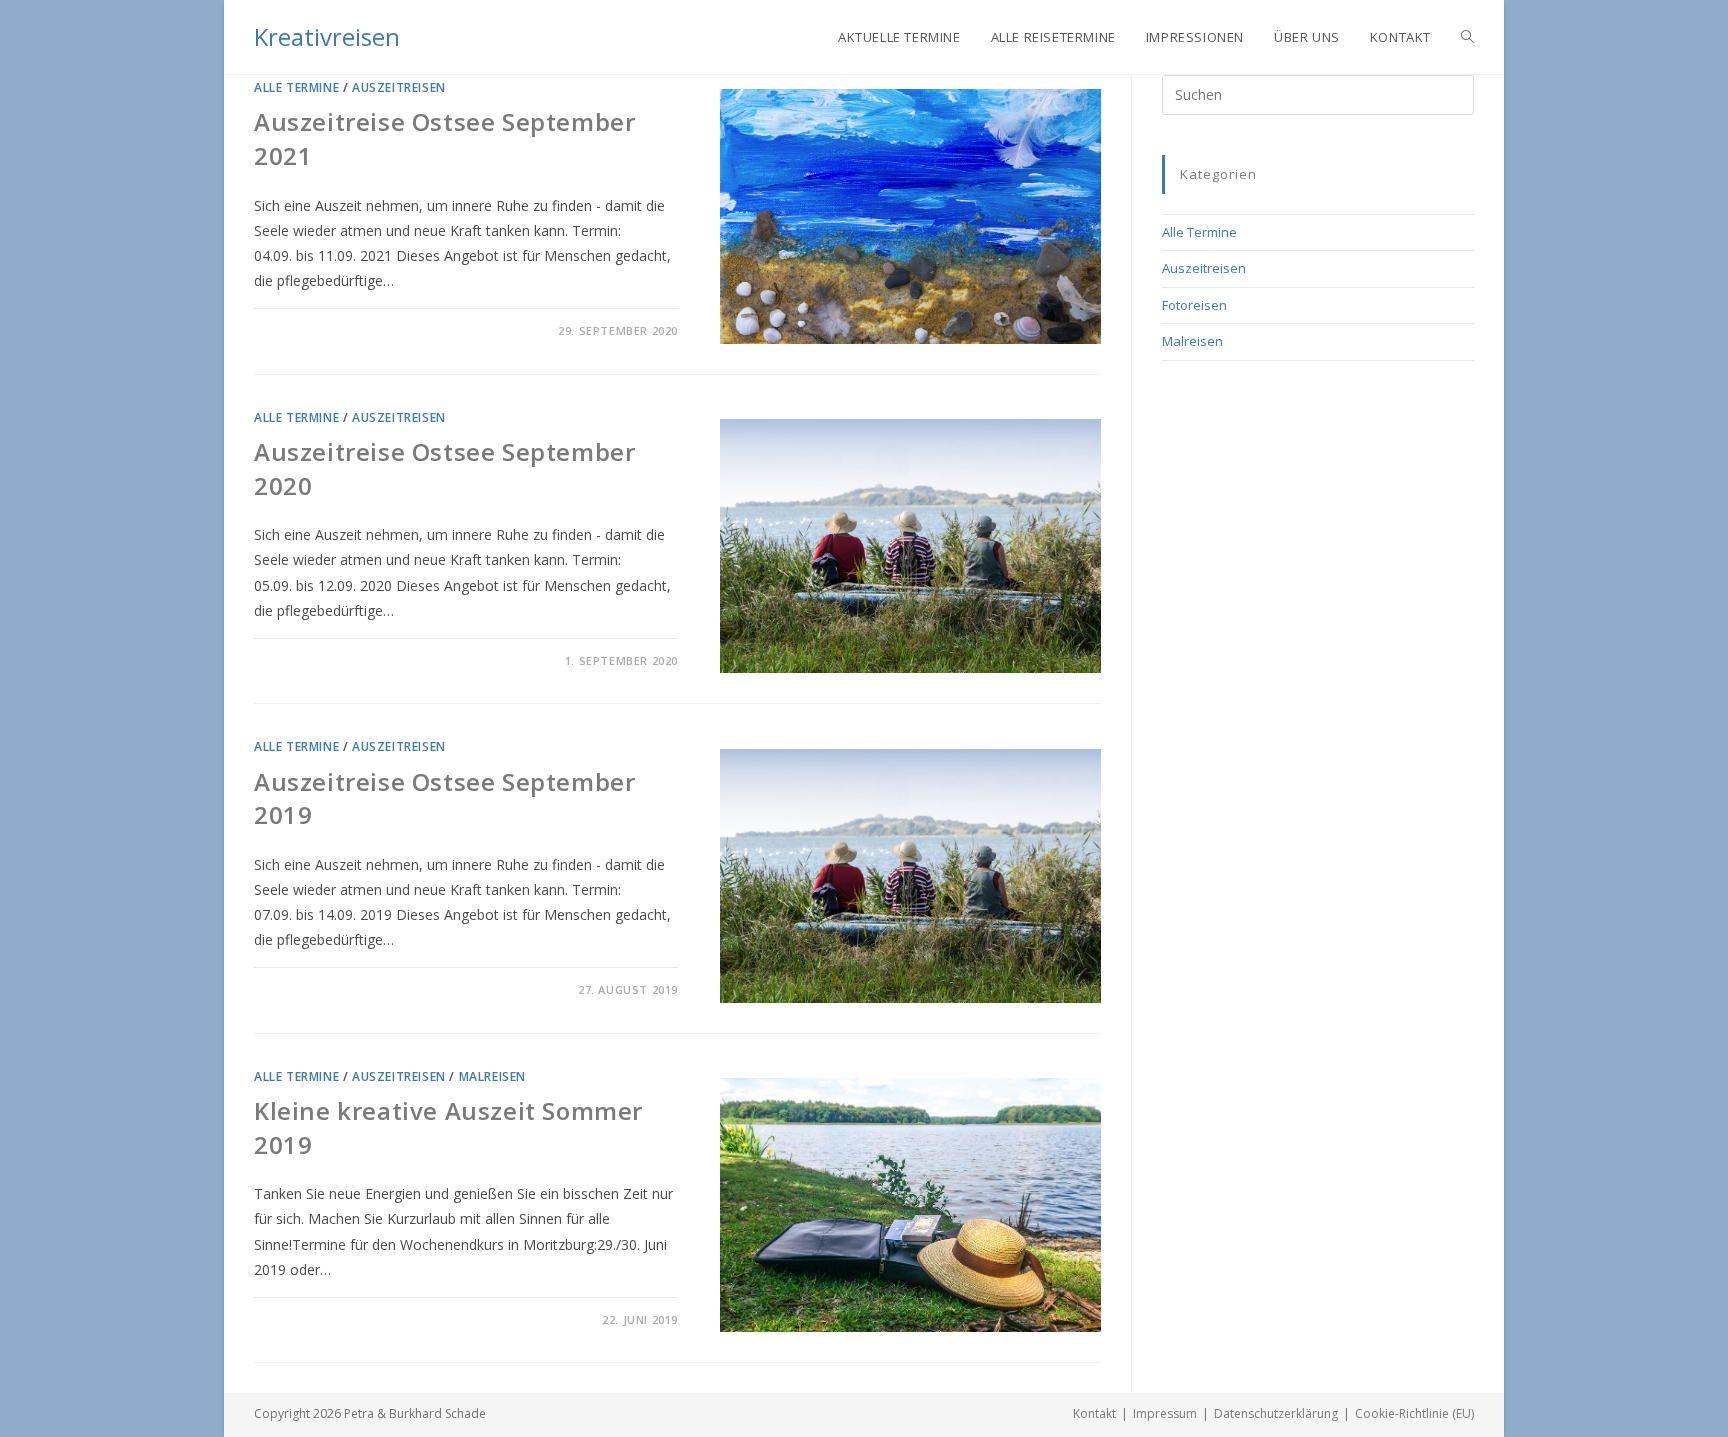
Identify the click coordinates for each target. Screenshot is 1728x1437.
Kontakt (1094, 1413)
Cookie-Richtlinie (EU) (1414, 1413)
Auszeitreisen (399, 87)
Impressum (1165, 1413)
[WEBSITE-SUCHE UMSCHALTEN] (1467, 37)
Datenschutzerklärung (1276, 1413)
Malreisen (492, 1076)
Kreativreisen (327, 36)
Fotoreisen (1194, 305)
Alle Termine (296, 87)
